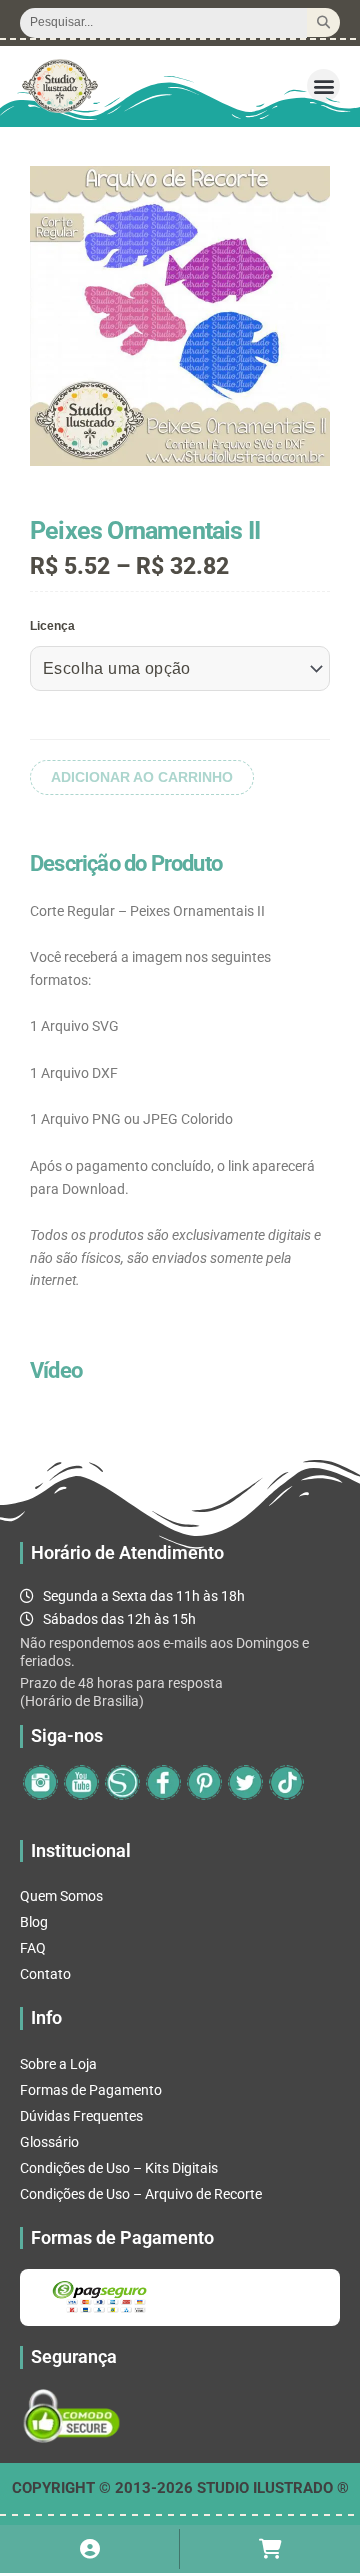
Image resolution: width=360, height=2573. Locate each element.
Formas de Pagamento (91, 2090)
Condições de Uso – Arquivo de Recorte (141, 2194)
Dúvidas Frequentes (81, 2116)
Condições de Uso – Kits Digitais (119, 2168)
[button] (323, 85)
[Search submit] (323, 22)
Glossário (49, 2142)
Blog (34, 1922)
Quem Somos (61, 1896)
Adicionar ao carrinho (142, 777)
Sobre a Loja (58, 2064)
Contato (45, 1974)
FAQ (33, 1948)
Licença (52, 626)
